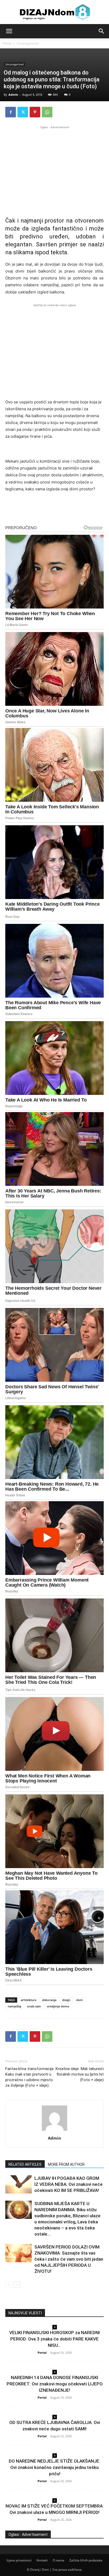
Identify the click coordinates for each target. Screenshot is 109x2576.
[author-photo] (54, 2131)
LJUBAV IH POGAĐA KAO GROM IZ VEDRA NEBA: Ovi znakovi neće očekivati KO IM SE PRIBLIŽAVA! (69, 2184)
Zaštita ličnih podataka (86, 2560)
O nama (58, 2560)
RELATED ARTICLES (25, 2164)
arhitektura (28, 2000)
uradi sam (34, 2006)
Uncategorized (28, 43)
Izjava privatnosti (19, 2560)
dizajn (66, 2000)
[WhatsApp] (47, 112)
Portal (42, 2352)
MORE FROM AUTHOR (66, 2164)
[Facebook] (11, 112)
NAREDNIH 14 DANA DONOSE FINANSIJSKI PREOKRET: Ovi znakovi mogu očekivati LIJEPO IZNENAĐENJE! (55, 2384)
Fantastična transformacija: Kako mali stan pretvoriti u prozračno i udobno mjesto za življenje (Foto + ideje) (30, 2077)
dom (80, 2000)
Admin (13, 95)
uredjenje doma (58, 2006)
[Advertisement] (54, 167)
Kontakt (42, 2560)
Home (7, 43)
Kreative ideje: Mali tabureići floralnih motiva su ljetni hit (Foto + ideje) (80, 2074)
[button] (9, 31)
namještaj (14, 2006)
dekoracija (49, 2000)
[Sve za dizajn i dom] (54, 12)
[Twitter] (23, 112)
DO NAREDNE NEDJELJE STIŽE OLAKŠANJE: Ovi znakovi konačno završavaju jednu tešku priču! (54, 2467)
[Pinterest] (35, 112)
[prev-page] (9, 2285)
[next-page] (17, 2285)
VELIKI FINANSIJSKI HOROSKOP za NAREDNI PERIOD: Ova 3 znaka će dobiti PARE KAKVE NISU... (54, 2339)
